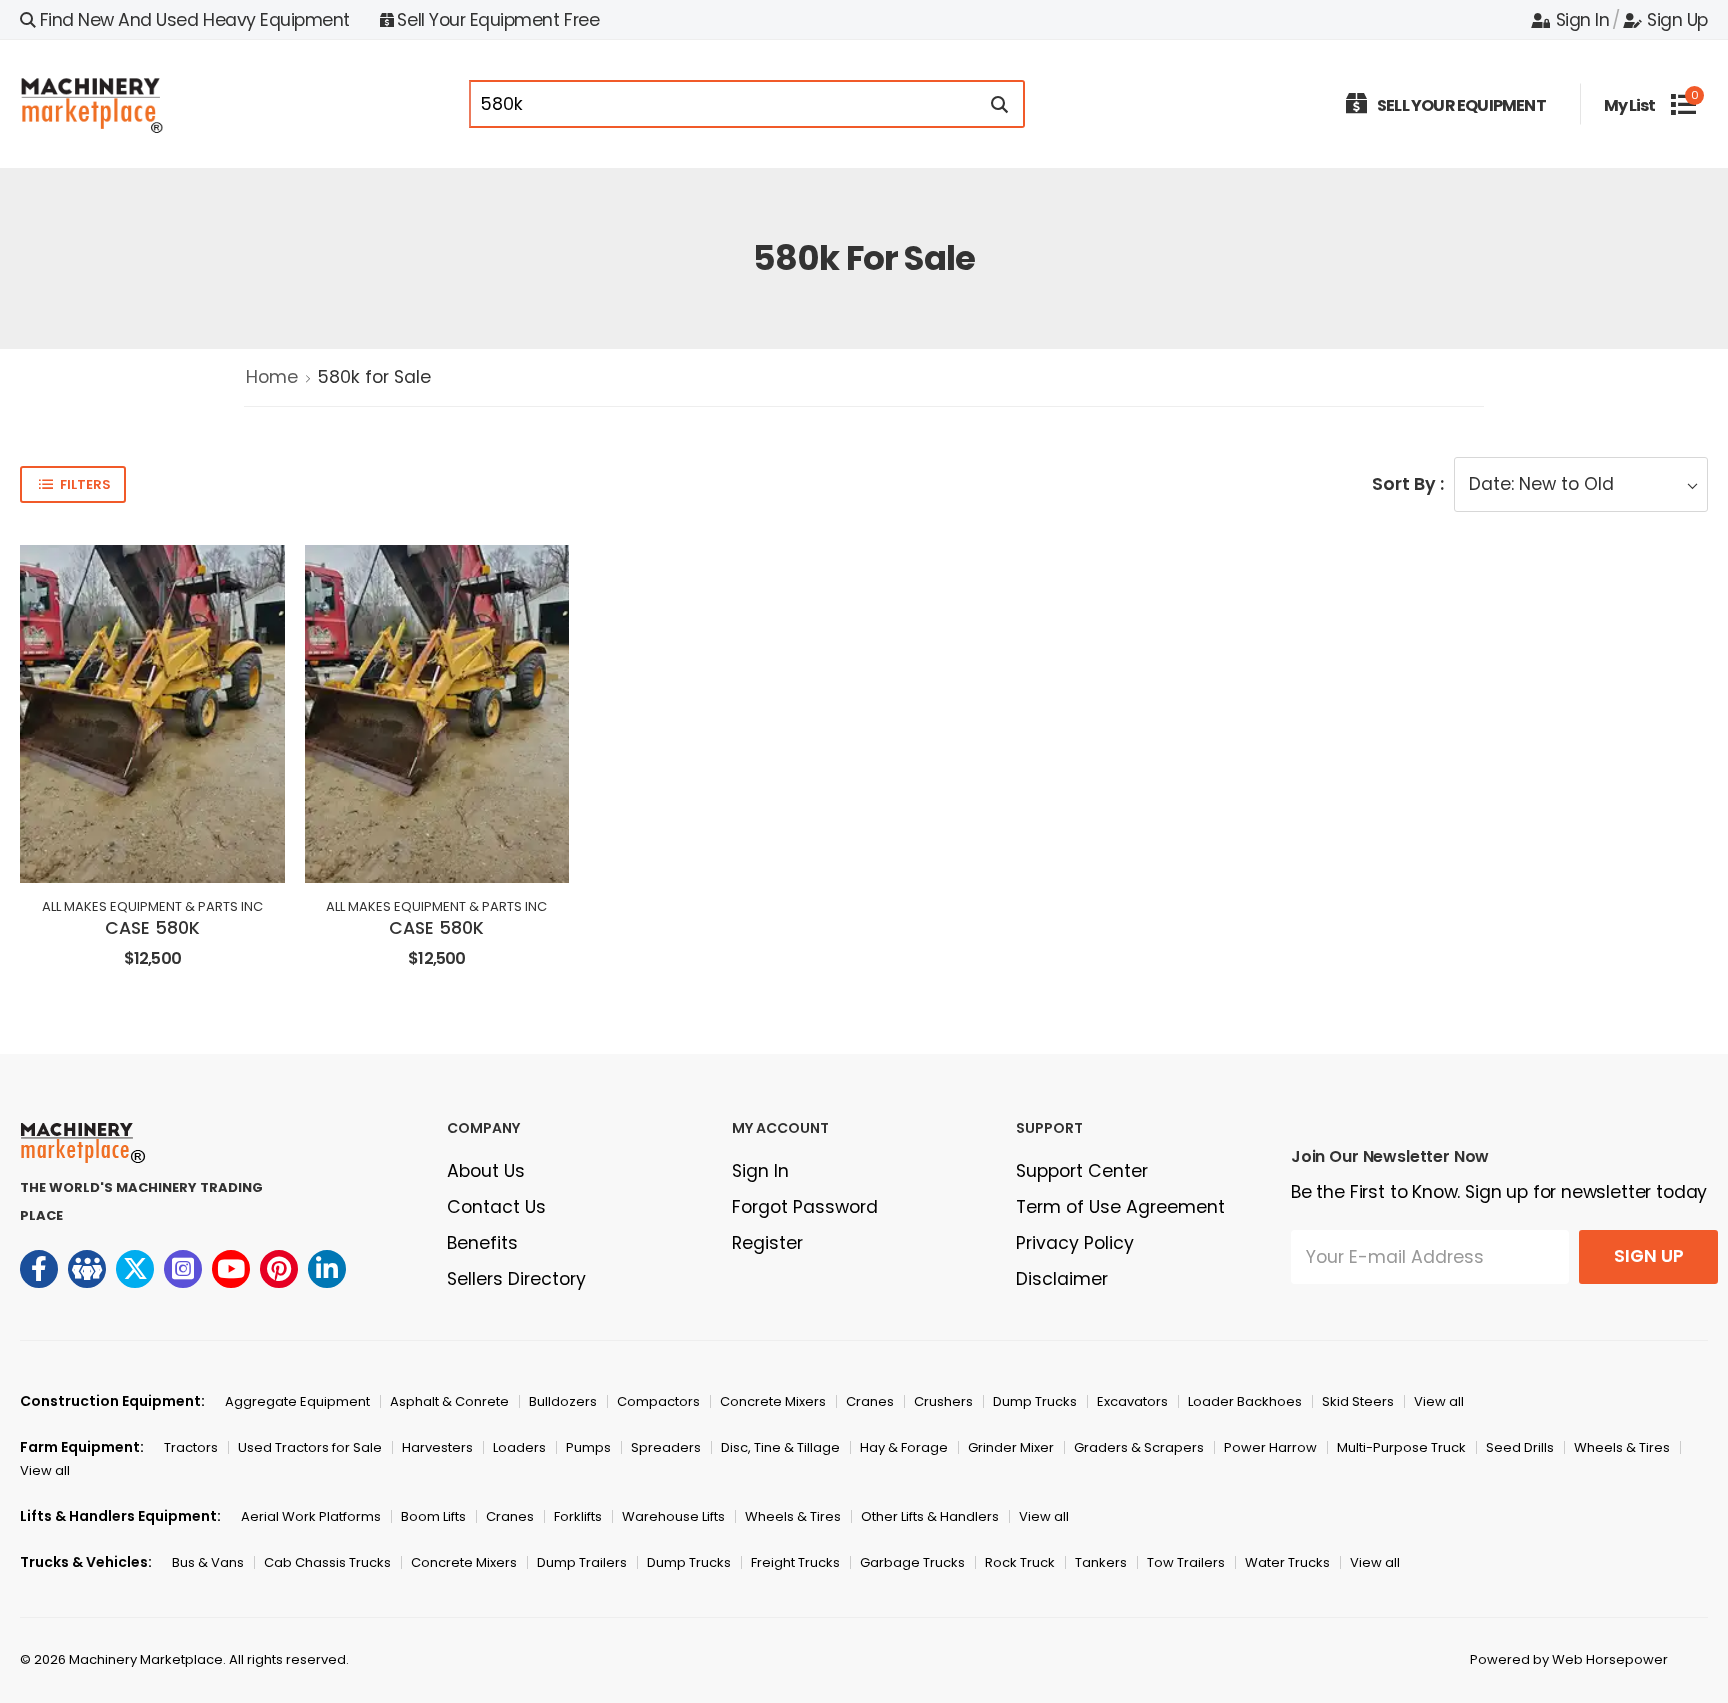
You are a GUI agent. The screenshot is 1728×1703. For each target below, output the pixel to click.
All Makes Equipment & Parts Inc (152, 906)
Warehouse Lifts (673, 1516)
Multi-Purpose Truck (1401, 1447)
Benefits (482, 1243)
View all (1439, 1401)
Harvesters (437, 1447)
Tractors (191, 1447)
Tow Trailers (1186, 1562)
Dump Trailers (582, 1562)
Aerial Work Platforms (311, 1516)
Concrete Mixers (773, 1401)
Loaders (519, 1447)
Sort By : (1408, 484)
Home (272, 377)
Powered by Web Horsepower (1569, 1659)
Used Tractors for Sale (310, 1447)
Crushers (943, 1401)
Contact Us (496, 1207)
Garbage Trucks (912, 1562)
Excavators (1132, 1401)
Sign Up (1677, 20)
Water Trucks (1287, 1562)
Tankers (1101, 1562)
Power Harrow (1270, 1447)
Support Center (1082, 1171)
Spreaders (666, 1447)
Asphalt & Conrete (449, 1401)
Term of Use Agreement (1120, 1207)
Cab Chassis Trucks (327, 1562)
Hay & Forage (904, 1447)
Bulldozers (563, 1401)
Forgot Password (805, 1207)
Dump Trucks (1035, 1401)
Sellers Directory (516, 1279)
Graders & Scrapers (1139, 1447)
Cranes (870, 1401)
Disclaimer (1062, 1279)
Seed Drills (1520, 1447)
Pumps (588, 1447)
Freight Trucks (795, 1562)
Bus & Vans (208, 1562)
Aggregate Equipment (297, 1401)
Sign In (1582, 20)
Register (767, 1243)
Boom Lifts (433, 1516)
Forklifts (578, 1516)
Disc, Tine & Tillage (780, 1447)
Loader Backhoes (1245, 1401)
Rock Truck (1020, 1562)
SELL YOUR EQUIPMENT (1461, 105)
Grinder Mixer (1011, 1447)
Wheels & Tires (1622, 1447)
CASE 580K (152, 928)
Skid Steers (1358, 1401)
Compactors (658, 1401)
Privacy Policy (1075, 1243)
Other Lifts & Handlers (930, 1516)
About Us (486, 1171)
